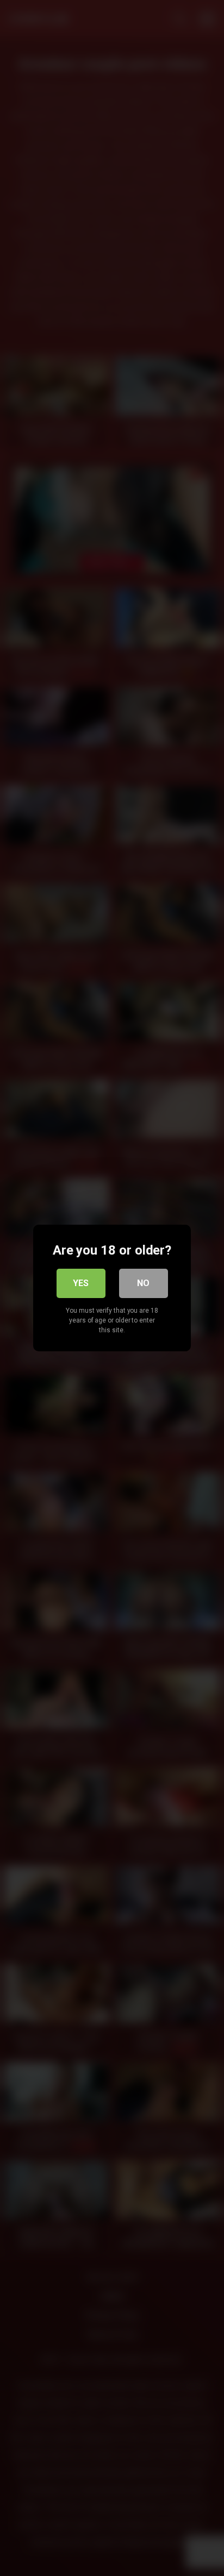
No (143, 1283)
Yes (81, 1283)
